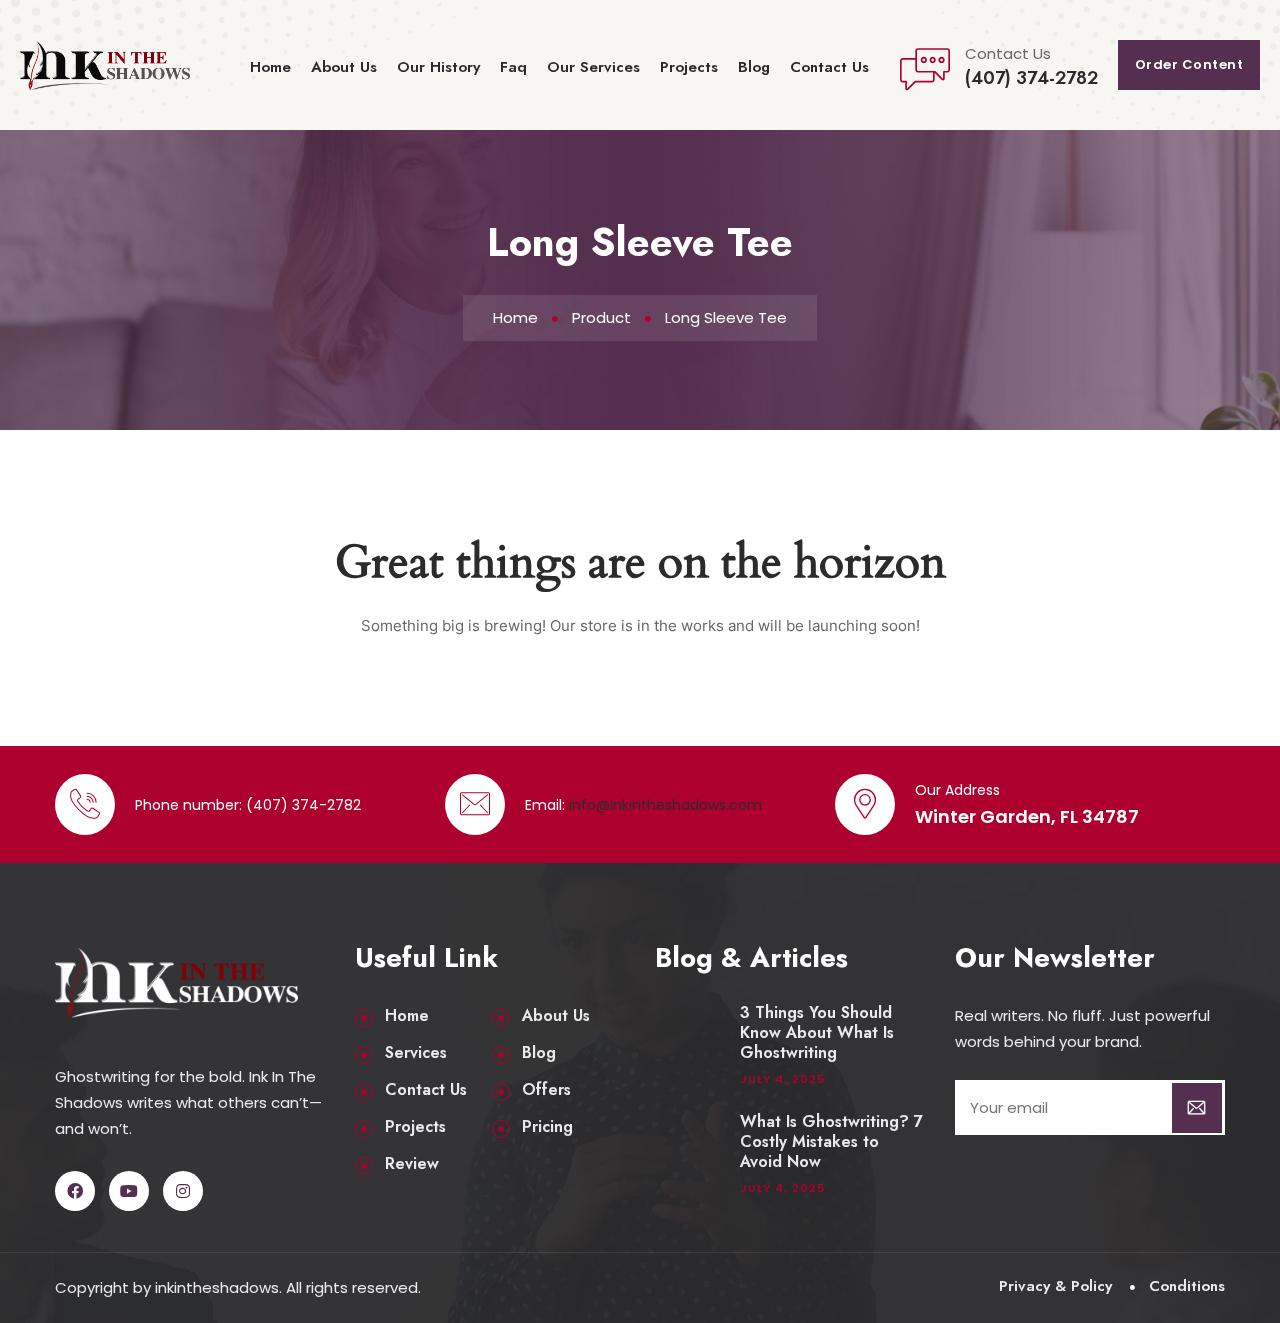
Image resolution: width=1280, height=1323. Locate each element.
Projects (689, 67)
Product (601, 317)
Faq (513, 67)
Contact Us (829, 67)
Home (270, 67)
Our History (438, 67)
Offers (546, 1090)
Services (416, 1053)
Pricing (547, 1127)
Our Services (593, 67)
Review (412, 1164)
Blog (754, 67)
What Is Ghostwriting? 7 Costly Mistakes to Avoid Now (831, 1142)
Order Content (1189, 64)
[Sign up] (1197, 1108)
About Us (344, 67)
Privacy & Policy (1055, 1286)
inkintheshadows (217, 1287)
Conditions (1187, 1286)
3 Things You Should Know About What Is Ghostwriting (817, 1033)
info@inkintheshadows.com (665, 805)
